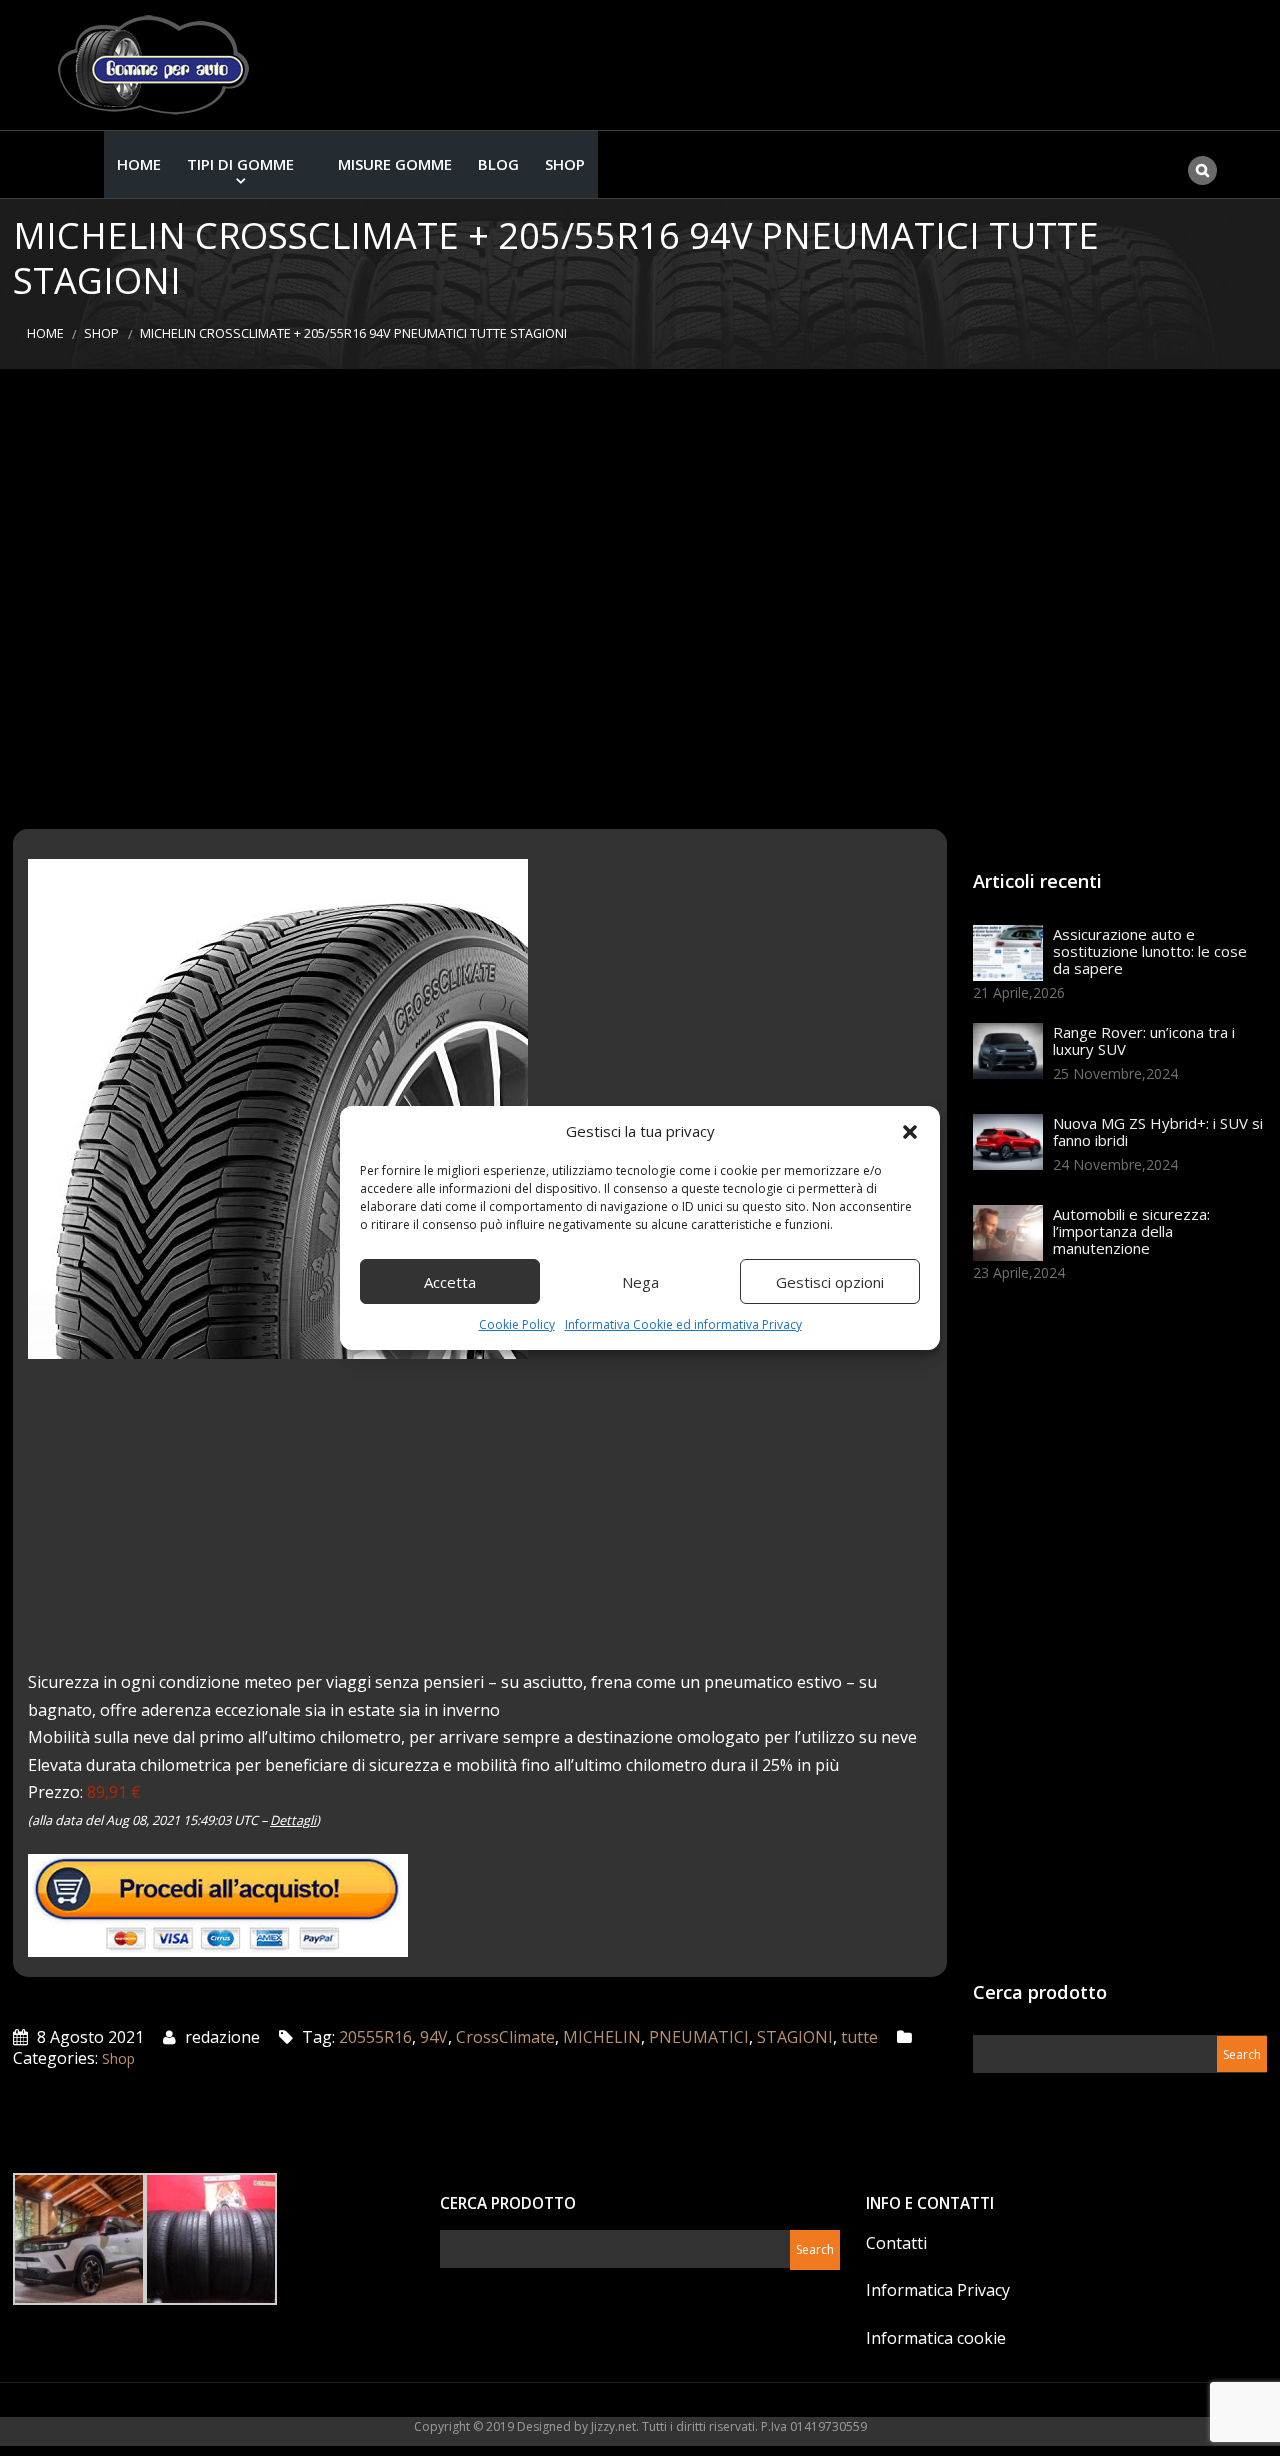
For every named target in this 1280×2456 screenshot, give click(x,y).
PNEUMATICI (699, 2037)
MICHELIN (602, 2037)
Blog (498, 164)
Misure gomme (395, 164)
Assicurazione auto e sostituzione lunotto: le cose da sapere (1150, 951)
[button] (910, 1132)
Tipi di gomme (240, 164)
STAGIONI (795, 2037)
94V (434, 2037)
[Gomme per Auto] (158, 65)
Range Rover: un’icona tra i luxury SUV (1144, 1040)
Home (139, 164)
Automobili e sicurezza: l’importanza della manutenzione (1131, 1231)
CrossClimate (505, 2037)
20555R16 (375, 2037)
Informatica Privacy (938, 2290)
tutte (859, 2037)
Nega (640, 1282)
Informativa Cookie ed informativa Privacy (683, 1324)
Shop (565, 164)
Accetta (450, 1282)
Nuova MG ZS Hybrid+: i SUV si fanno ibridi (1158, 1131)
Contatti (896, 2243)
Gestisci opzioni (830, 1282)
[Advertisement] (640, 599)
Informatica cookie (936, 2338)
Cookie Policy (517, 1324)
